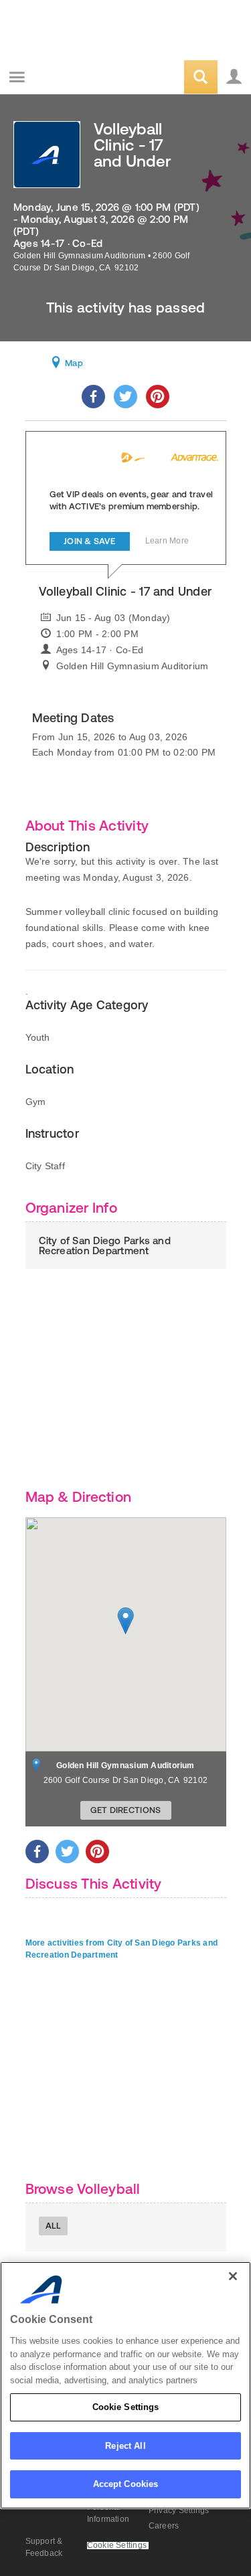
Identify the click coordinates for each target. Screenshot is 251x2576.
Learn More (167, 541)
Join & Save (89, 541)
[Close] (233, 2276)
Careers (164, 2526)
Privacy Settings (179, 2510)
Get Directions (126, 1810)
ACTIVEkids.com (78, 78)
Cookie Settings (126, 2407)
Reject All (125, 2446)
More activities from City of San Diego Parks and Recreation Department (122, 1949)
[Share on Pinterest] (158, 397)
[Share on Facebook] (93, 397)
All (54, 2226)
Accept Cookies (126, 2484)
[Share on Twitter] (125, 397)
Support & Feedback (44, 2547)
